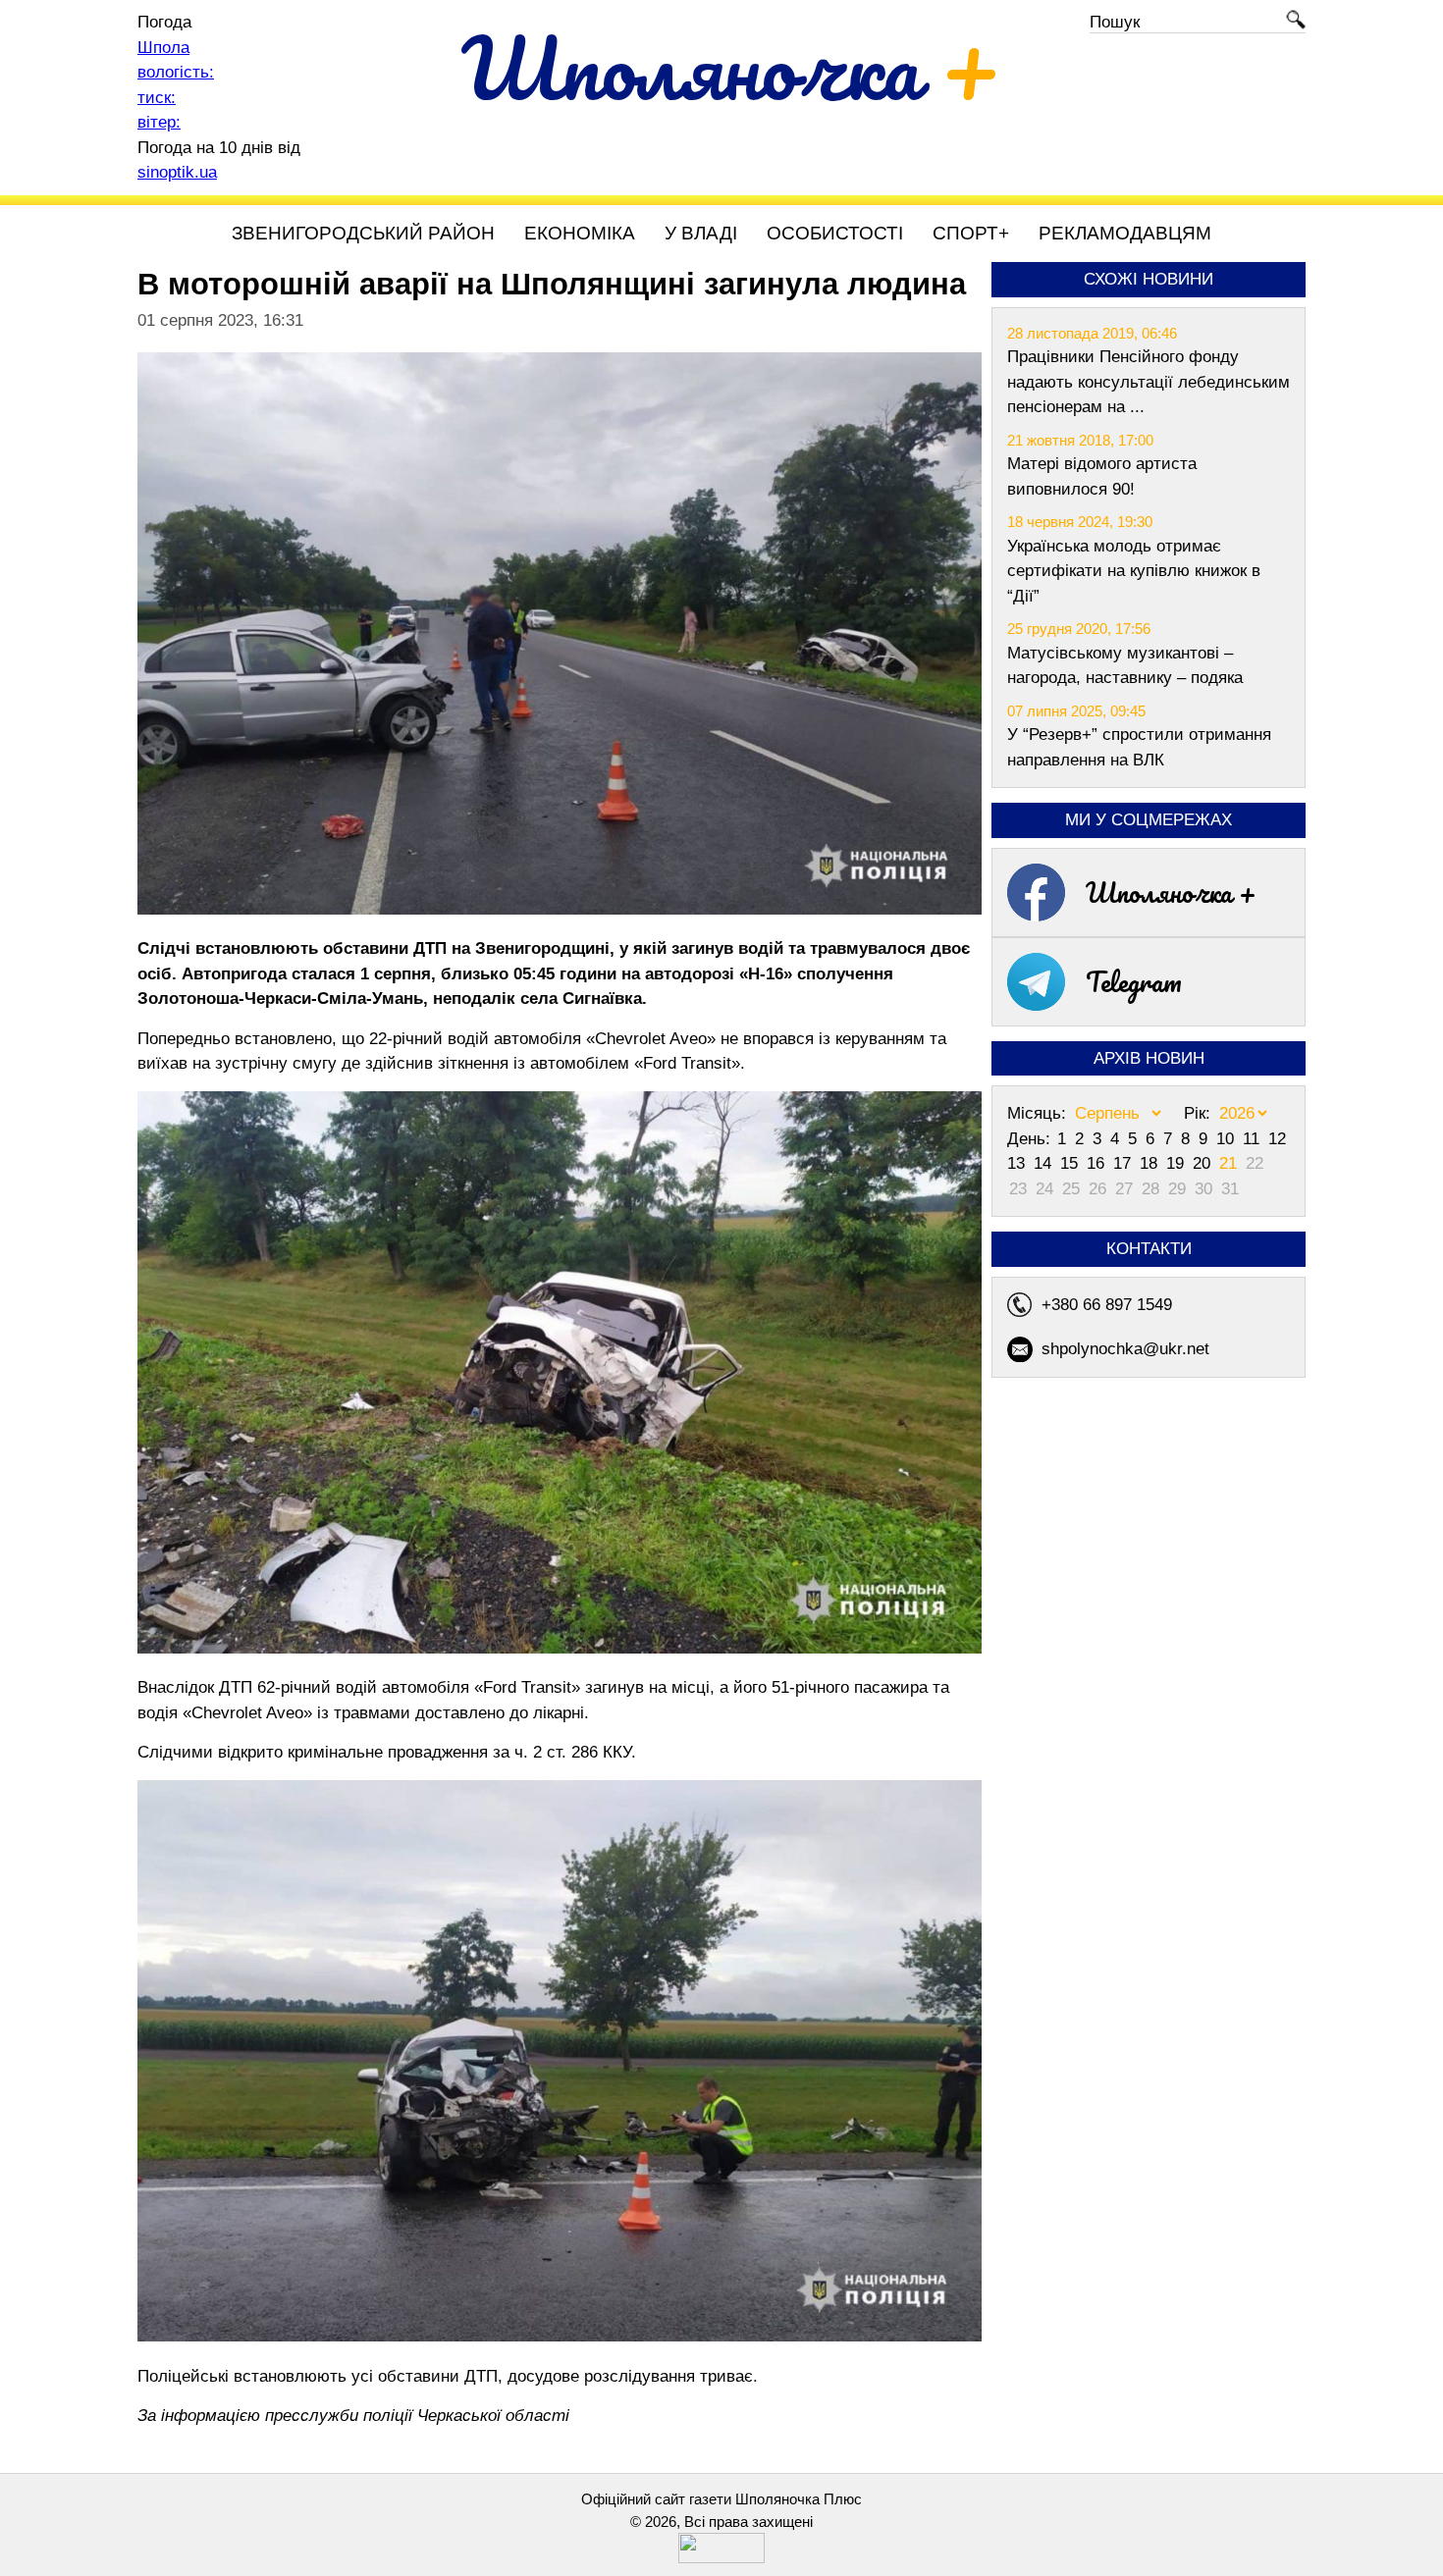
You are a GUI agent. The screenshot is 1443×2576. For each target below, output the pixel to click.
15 (1071, 1163)
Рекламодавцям (1125, 233)
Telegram (1134, 981)
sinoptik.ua (177, 172)
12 (1277, 1139)
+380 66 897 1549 (1107, 1305)
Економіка (580, 233)
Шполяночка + (1171, 892)
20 (1204, 1163)
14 (1045, 1163)
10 (1228, 1139)
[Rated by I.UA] (721, 2558)
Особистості (835, 233)
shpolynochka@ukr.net (1125, 1349)
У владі (701, 233)
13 (1018, 1163)
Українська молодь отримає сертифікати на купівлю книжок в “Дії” (1134, 571)
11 (1254, 1139)
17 (1124, 1163)
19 (1177, 1163)
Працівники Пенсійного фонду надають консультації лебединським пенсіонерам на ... (1149, 382)
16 (1098, 1163)
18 (1151, 1163)
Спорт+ (971, 233)
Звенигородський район (363, 233)
